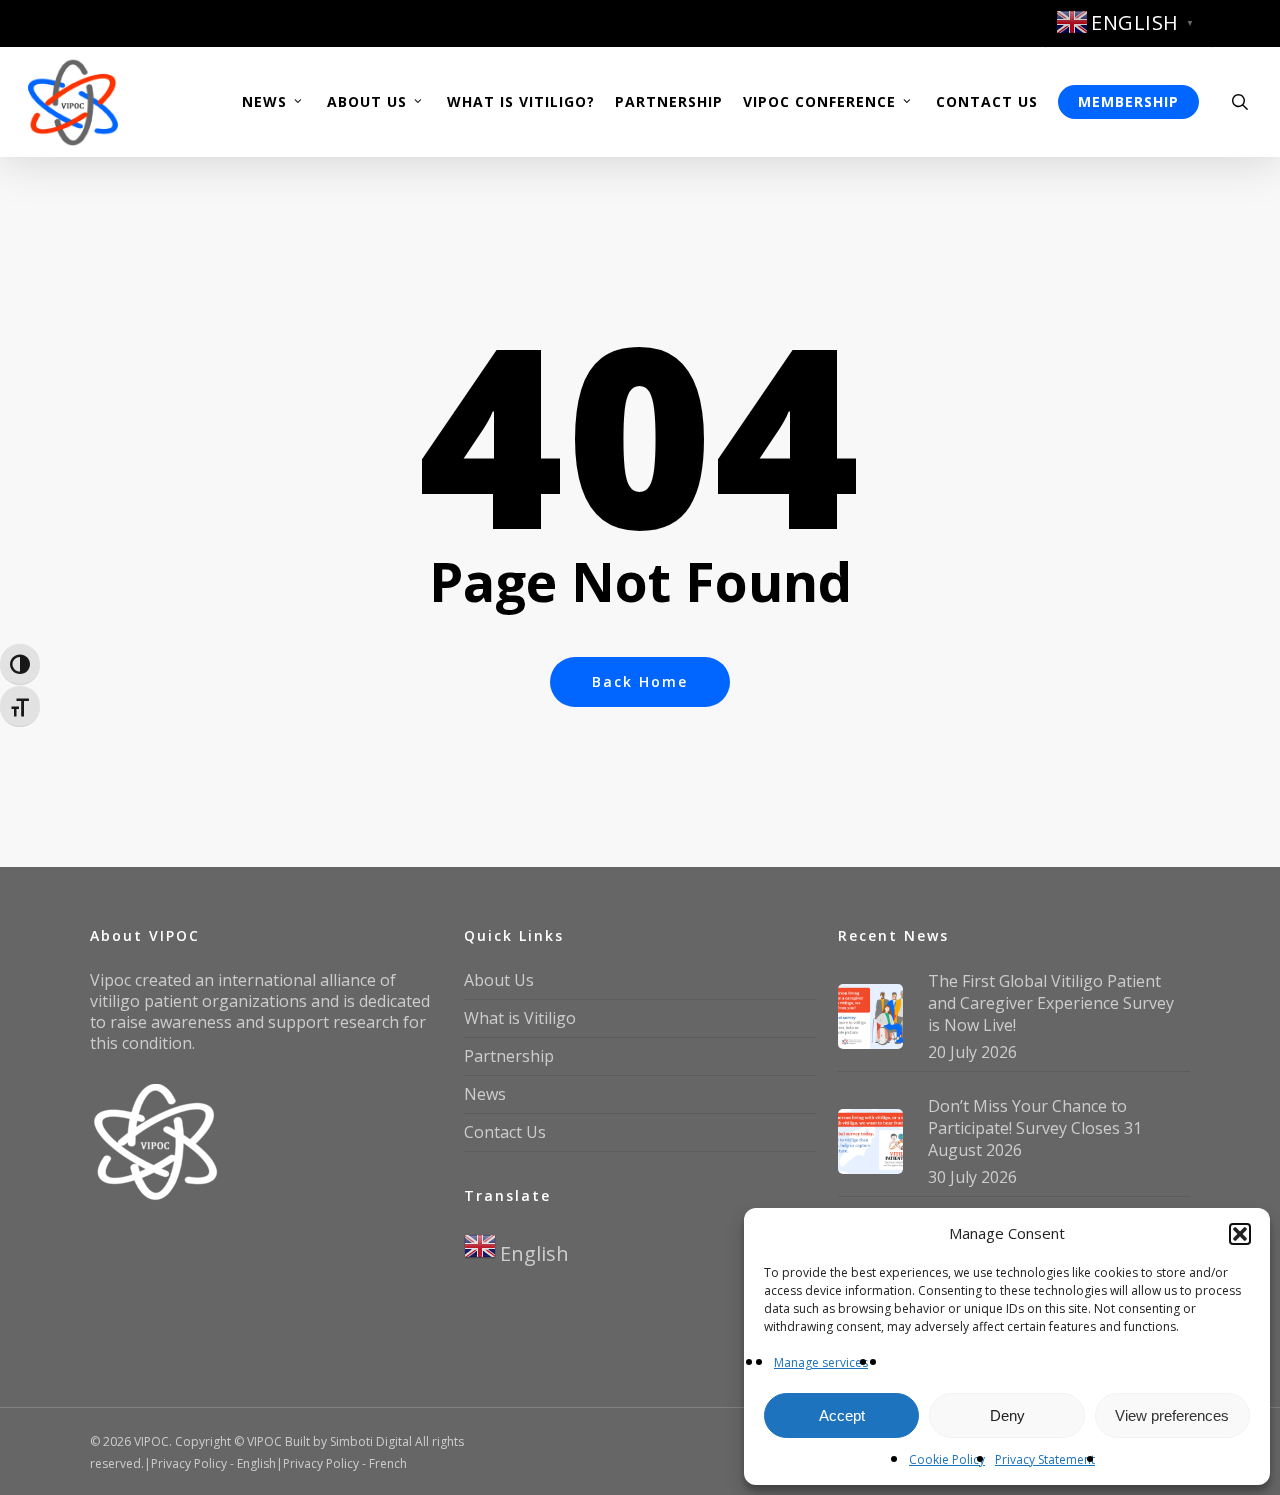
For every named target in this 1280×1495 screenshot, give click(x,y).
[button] (1240, 1234)
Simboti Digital (371, 1441)
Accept (842, 1415)
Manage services (821, 1362)
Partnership (509, 1056)
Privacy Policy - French (345, 1463)
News (485, 1094)
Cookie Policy (947, 1459)
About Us (499, 980)
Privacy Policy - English (213, 1463)
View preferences (1172, 1415)
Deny (1007, 1415)
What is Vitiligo (520, 1018)
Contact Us (505, 1132)
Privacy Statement (1045, 1459)
